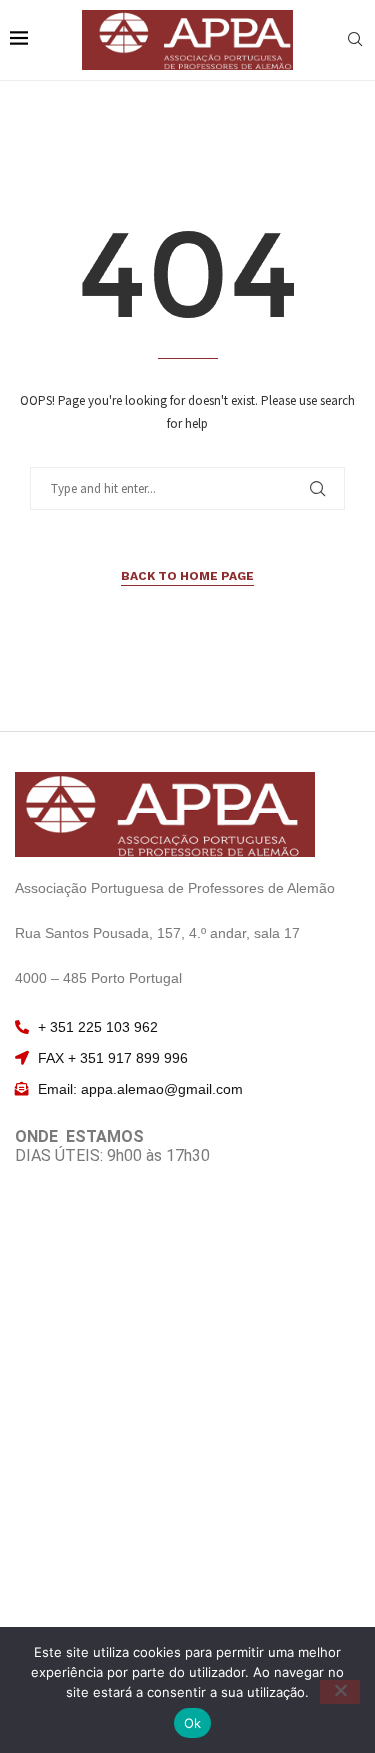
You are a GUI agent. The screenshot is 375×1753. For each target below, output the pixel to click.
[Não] (340, 1692)
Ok (193, 1723)
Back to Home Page (187, 576)
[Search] (355, 41)
